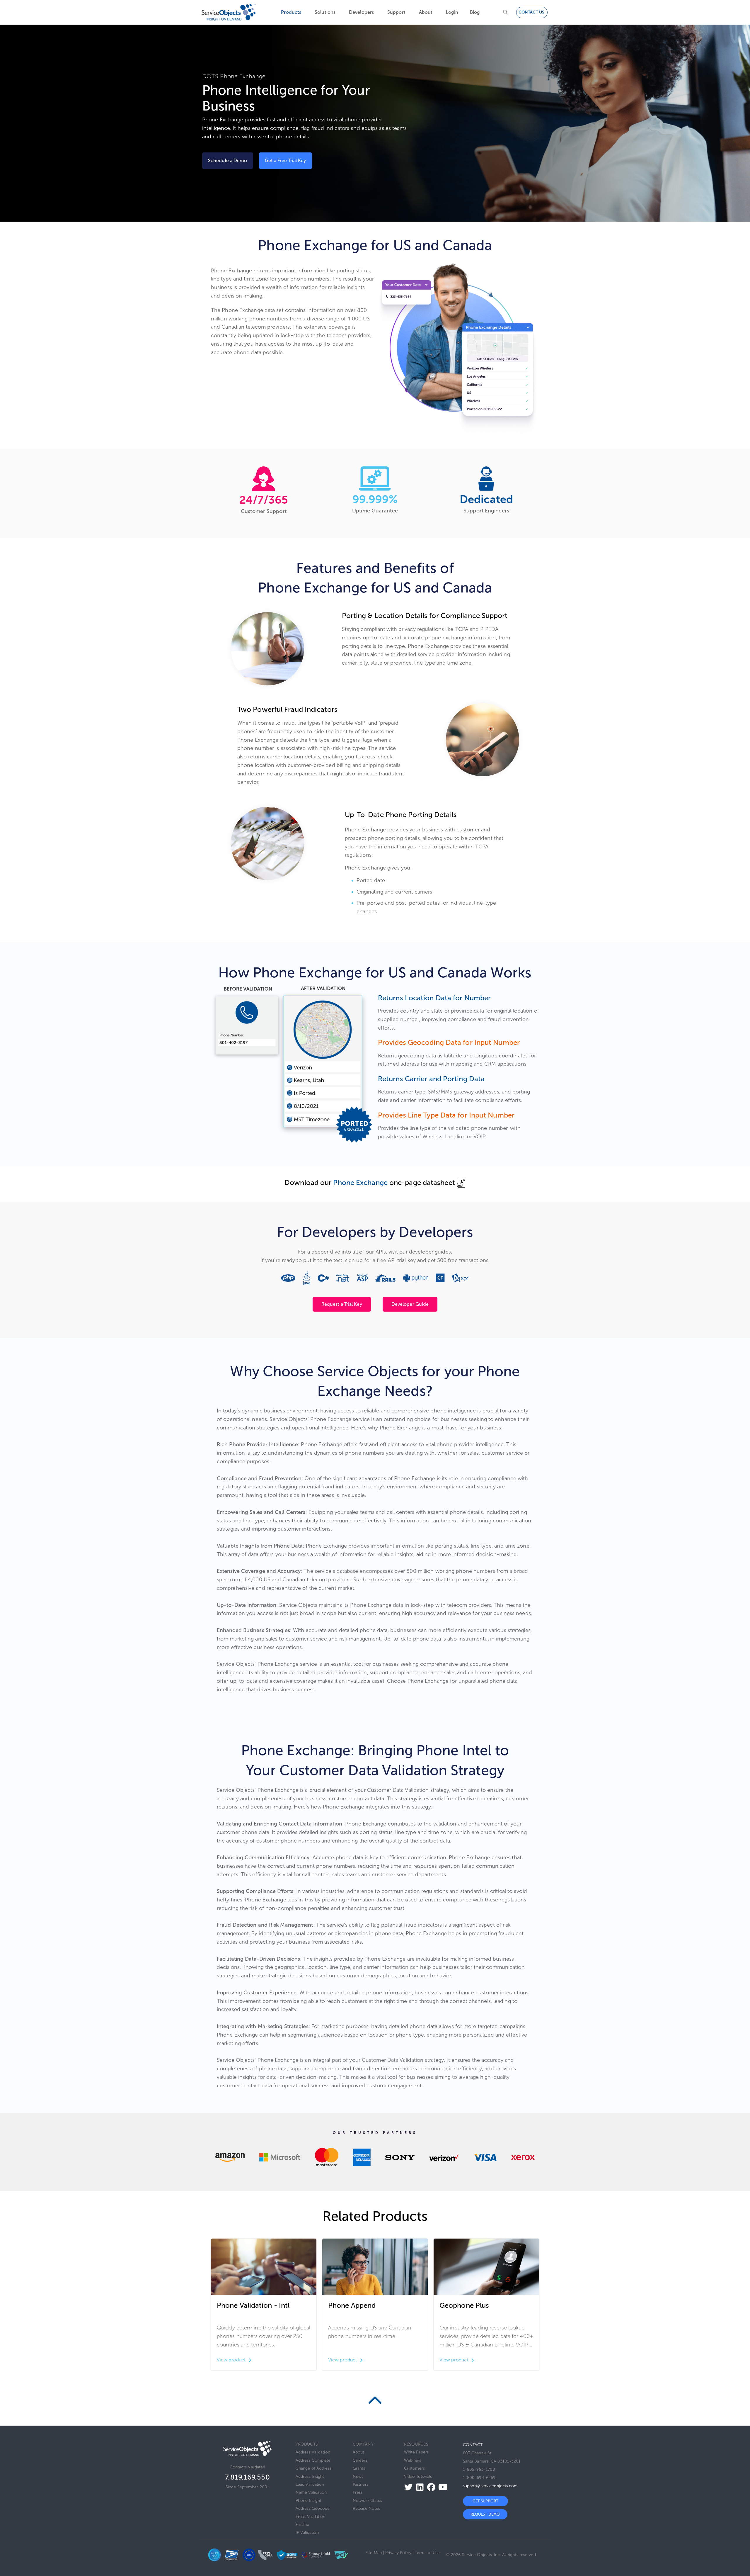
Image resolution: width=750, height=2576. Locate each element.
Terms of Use (427, 2553)
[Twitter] (407, 2487)
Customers (414, 2468)
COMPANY (363, 2444)
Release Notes (366, 2508)
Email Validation (311, 2517)
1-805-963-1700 (479, 2469)
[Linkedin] (418, 2487)
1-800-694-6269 (479, 2478)
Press (358, 2492)
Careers (360, 2460)
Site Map (374, 2553)
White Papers (416, 2452)
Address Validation (313, 2452)
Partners (360, 2484)
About (426, 12)
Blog (475, 12)
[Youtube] (441, 2487)
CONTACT (473, 2445)
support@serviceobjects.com (490, 2486)
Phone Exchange (360, 1182)
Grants (359, 2468)
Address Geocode (313, 2508)
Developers (361, 12)
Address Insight (310, 2476)
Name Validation (311, 2492)
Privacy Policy (398, 2553)
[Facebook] (430, 2487)
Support (396, 12)
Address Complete (313, 2460)
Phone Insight (308, 2501)
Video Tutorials (418, 2476)
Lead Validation (310, 2484)
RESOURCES (416, 2444)
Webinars (413, 2460)
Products (291, 12)
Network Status (367, 2501)
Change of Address (313, 2468)
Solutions (325, 12)
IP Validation (307, 2532)
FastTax (302, 2525)
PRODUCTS (307, 2444)
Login (452, 12)
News (358, 2476)
